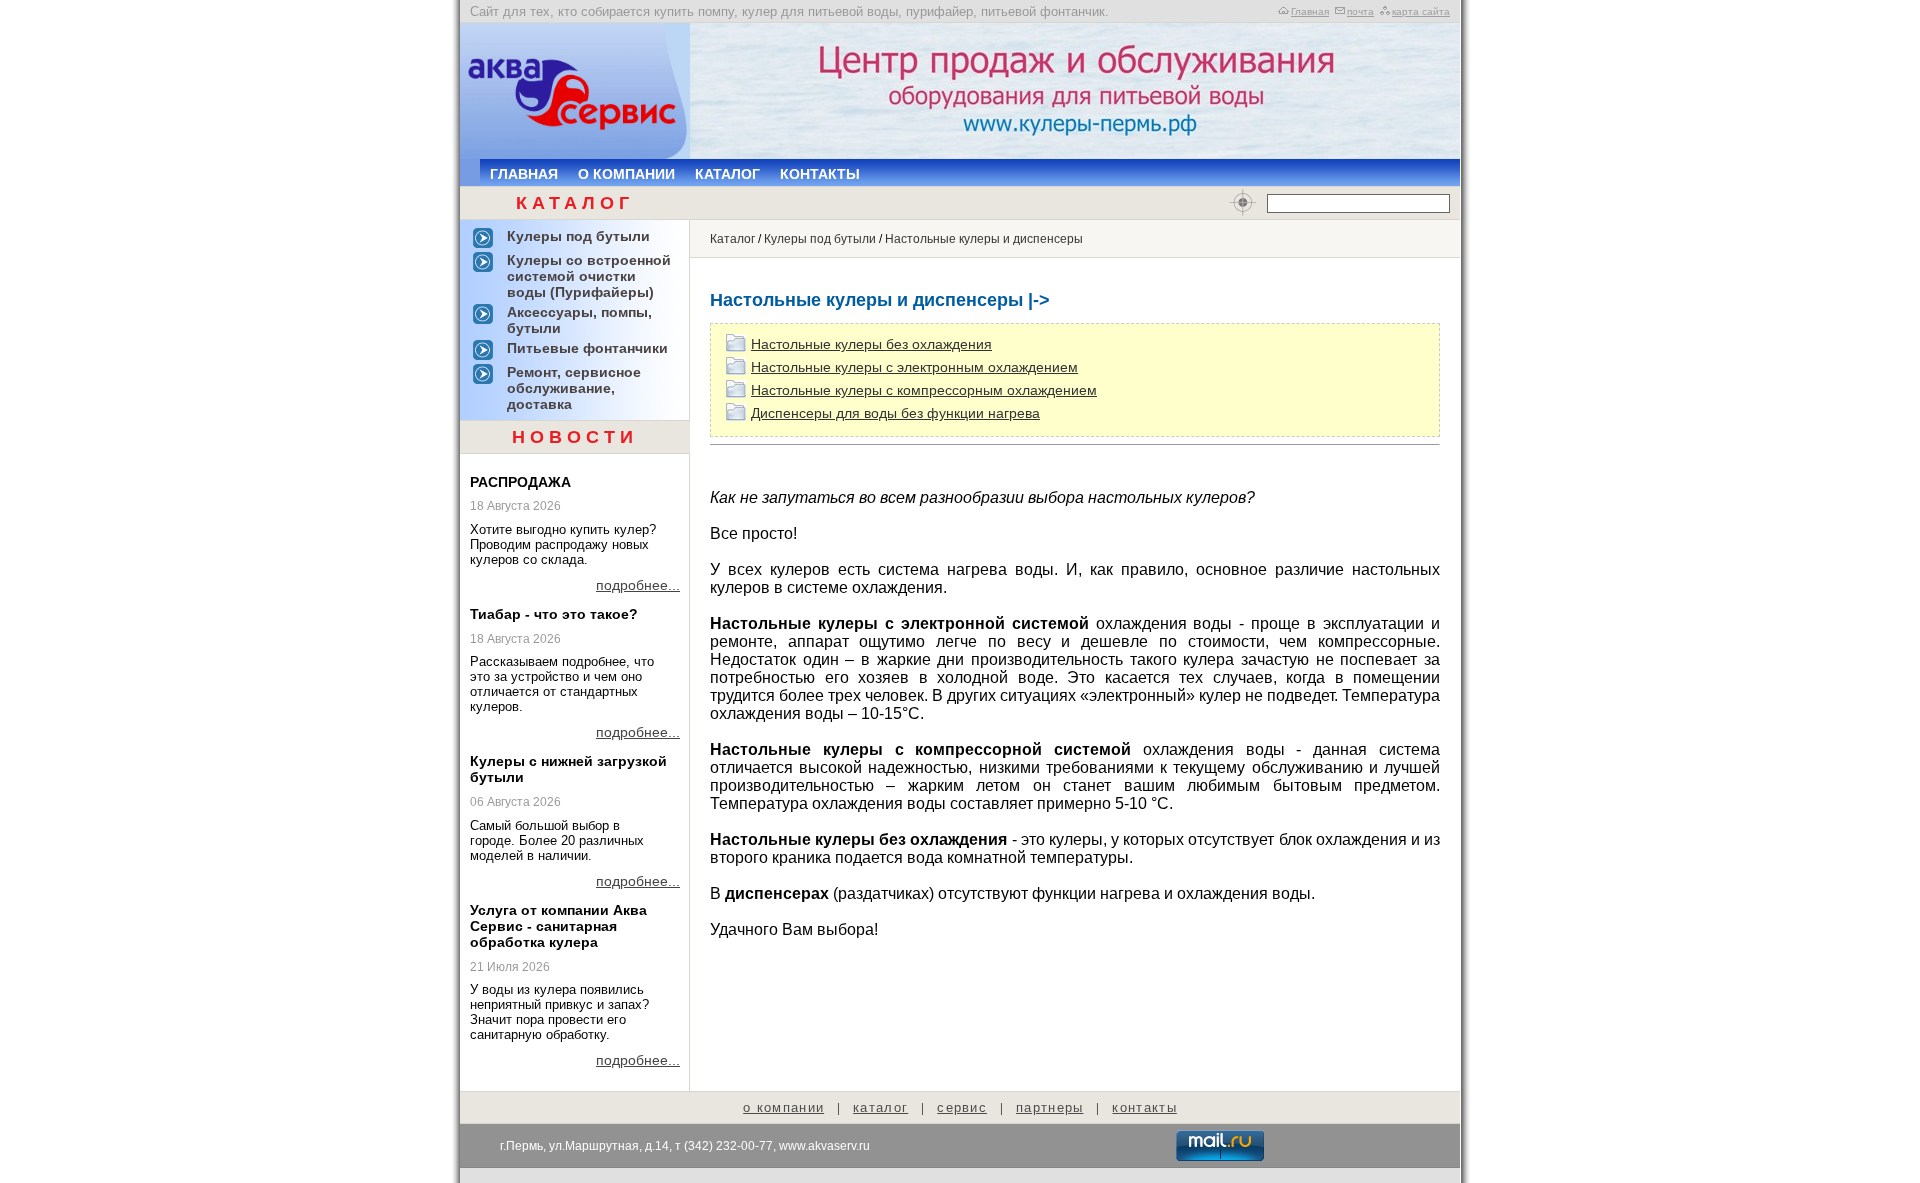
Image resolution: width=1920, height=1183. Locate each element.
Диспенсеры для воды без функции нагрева (895, 413)
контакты (1144, 1107)
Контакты (820, 174)
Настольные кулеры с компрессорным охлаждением (924, 390)
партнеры (1049, 1107)
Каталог (727, 174)
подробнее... (638, 585)
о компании (783, 1107)
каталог (880, 1107)
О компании (626, 174)
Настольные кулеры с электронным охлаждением (914, 367)
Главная (1310, 11)
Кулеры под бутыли (820, 239)
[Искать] (1243, 203)
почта (1360, 11)
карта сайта (1421, 11)
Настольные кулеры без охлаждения (871, 344)
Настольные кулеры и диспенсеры (984, 239)
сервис (962, 1107)
